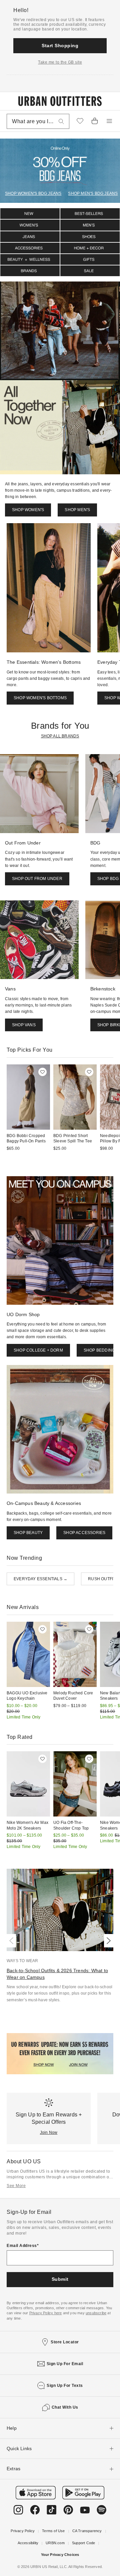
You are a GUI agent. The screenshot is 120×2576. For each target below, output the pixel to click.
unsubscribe (96, 2313)
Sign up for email (65, 2364)
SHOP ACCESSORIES (84, 1533)
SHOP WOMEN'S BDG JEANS (33, 193)
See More (16, 2186)
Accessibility (28, 2543)
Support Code (83, 2543)
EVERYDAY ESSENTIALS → (40, 1579)
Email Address (22, 2246)
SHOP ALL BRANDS (60, 736)
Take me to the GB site (60, 62)
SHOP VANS (24, 1025)
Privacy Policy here (46, 2313)
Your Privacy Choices (60, 2555)
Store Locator (65, 2342)
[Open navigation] (109, 121)
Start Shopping (60, 46)
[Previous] (13, 1941)
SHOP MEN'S (77, 510)
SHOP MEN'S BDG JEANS (93, 193)
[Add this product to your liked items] (42, 1072)
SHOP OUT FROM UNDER (37, 879)
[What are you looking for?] (61, 121)
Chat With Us (65, 2407)
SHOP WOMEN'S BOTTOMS (40, 698)
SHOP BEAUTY (28, 1533)
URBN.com (55, 2543)
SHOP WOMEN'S (28, 510)
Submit (60, 2279)
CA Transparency (87, 2531)
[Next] (107, 1941)
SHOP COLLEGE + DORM (38, 1350)
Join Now (49, 2132)
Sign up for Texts (65, 2386)
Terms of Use (53, 2531)
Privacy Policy (23, 2531)
